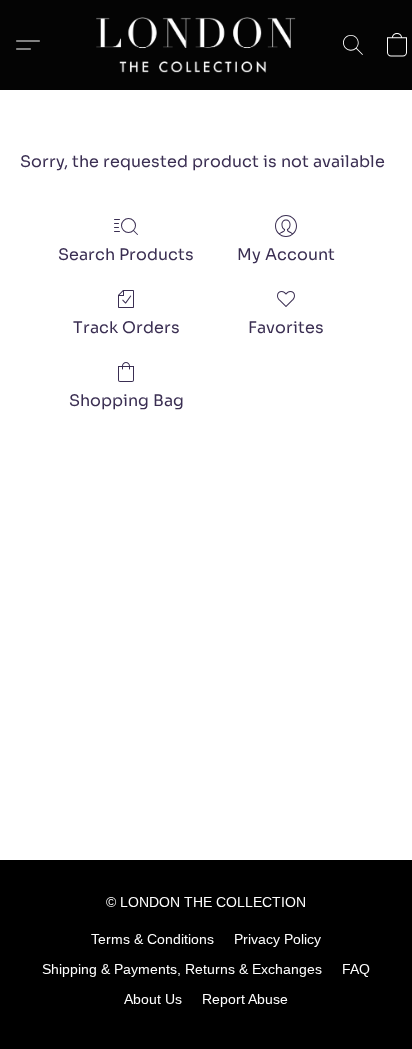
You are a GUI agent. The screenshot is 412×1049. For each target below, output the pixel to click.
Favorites (286, 327)
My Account (286, 254)
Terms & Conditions (152, 939)
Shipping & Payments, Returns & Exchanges (182, 969)
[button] (206, 45)
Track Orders (126, 327)
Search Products (126, 254)
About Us (153, 999)
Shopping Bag (126, 400)
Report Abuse (245, 999)
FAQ (356, 969)
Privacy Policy (277, 939)
